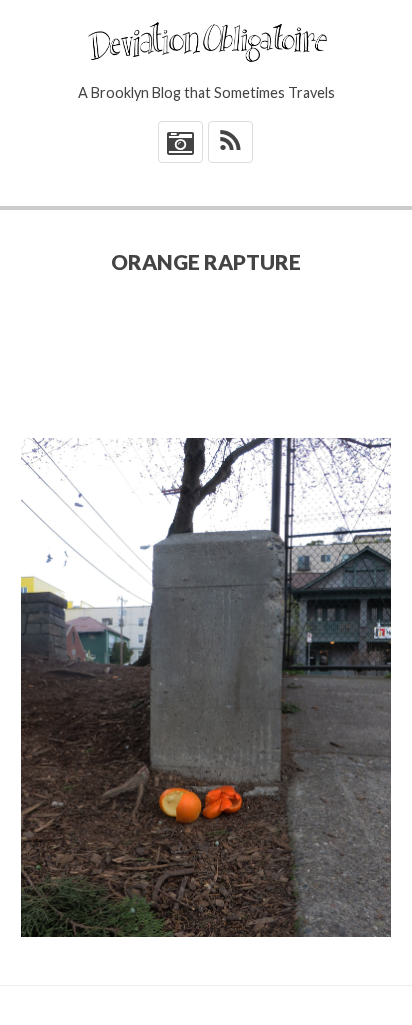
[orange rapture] (206, 687)
